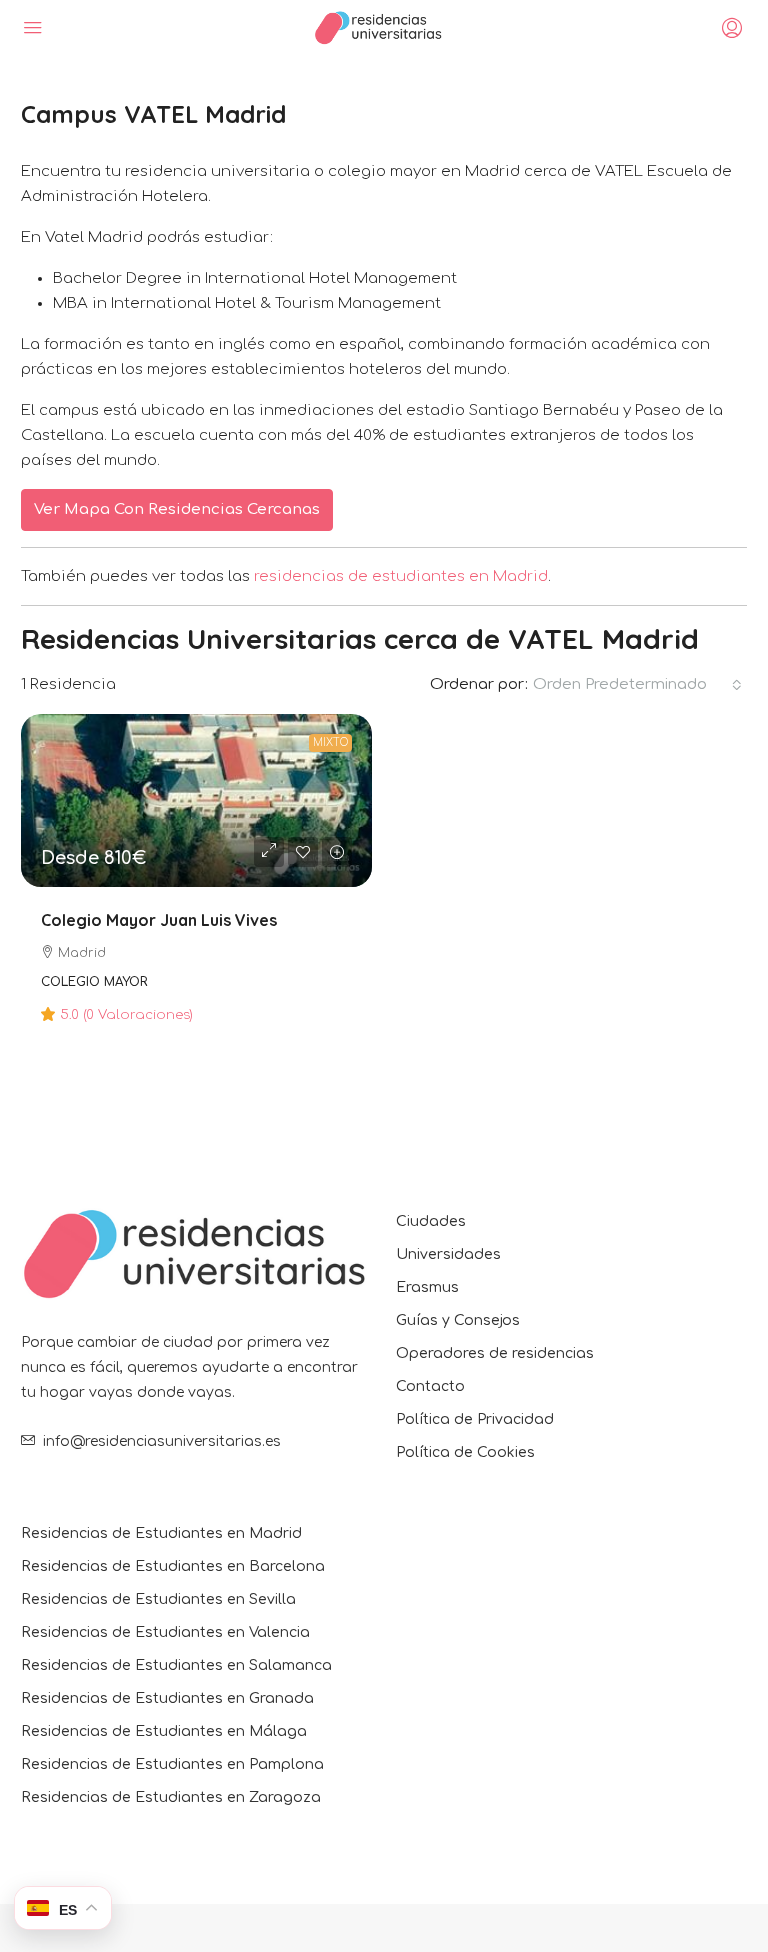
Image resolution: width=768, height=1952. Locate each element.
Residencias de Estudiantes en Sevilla (158, 1599)
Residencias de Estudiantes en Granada (167, 1698)
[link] (196, 800)
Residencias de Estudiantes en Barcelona (173, 1566)
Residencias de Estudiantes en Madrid (161, 1533)
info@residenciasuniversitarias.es (162, 1441)
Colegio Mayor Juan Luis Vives (159, 920)
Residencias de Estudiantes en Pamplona (172, 1764)
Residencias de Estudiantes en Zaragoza (171, 1797)
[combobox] (637, 685)
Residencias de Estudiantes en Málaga (164, 1731)
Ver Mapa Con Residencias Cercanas (177, 509)
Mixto (330, 742)
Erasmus (427, 1287)
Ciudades (431, 1221)
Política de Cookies (465, 1452)
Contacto (430, 1386)
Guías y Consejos (458, 1320)
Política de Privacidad (475, 1419)
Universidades (448, 1254)
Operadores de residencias (495, 1353)
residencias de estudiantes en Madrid (401, 576)
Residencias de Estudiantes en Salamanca (176, 1665)
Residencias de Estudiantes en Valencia (165, 1632)
